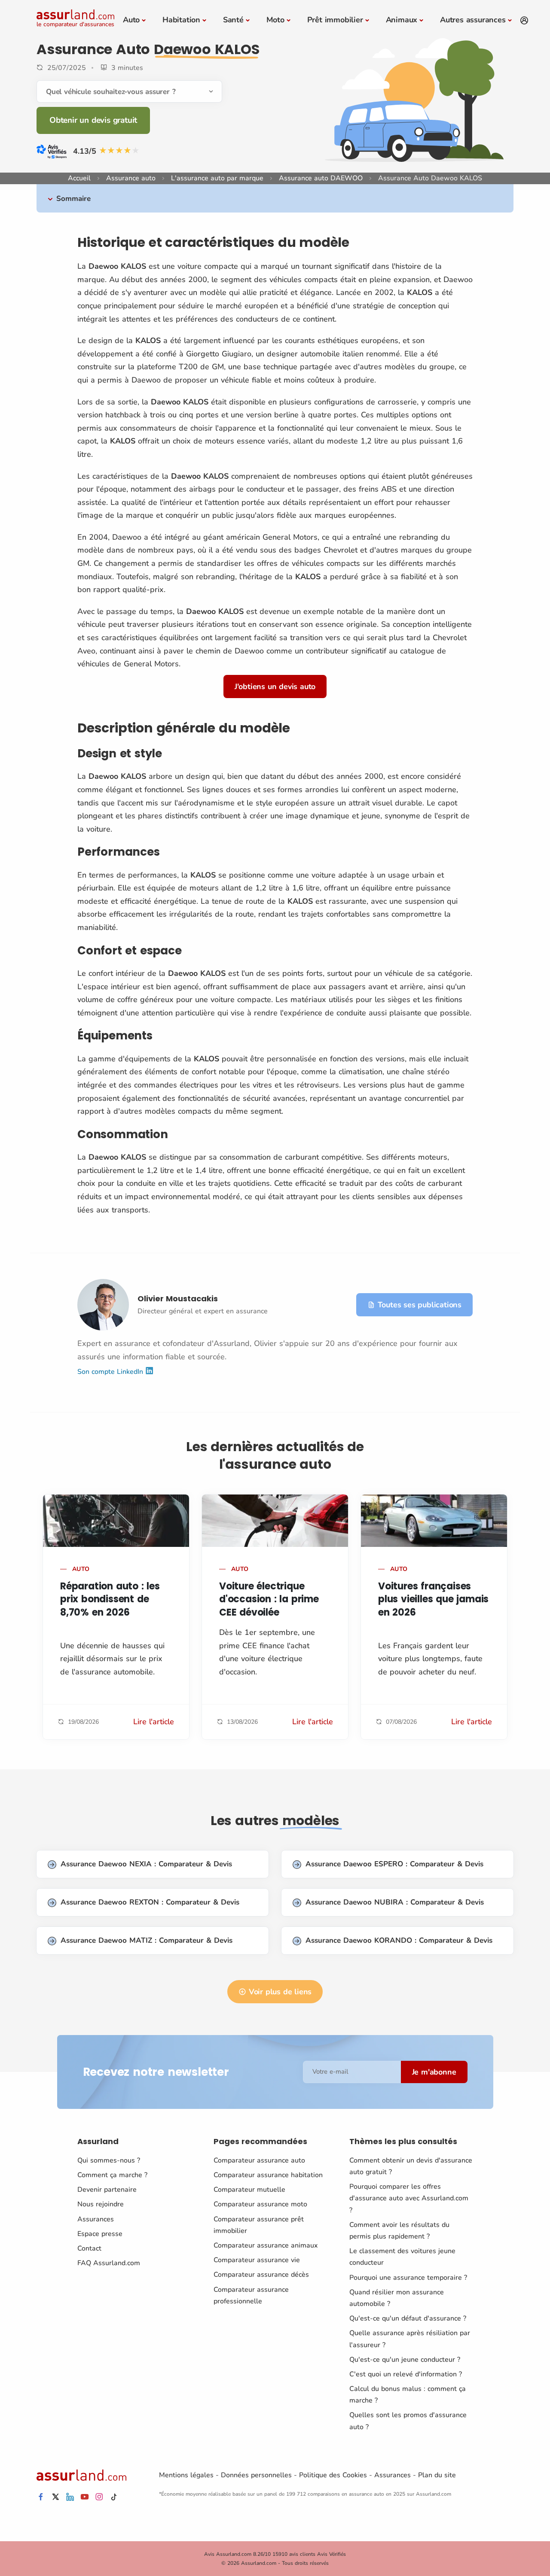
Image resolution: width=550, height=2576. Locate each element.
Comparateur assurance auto (259, 2160)
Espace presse (100, 2234)
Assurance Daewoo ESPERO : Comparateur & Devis (394, 1864)
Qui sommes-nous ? (109, 2160)
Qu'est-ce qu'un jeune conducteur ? (405, 2360)
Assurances (96, 2219)
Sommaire (73, 199)
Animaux (402, 20)
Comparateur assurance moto (260, 2204)
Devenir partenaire (107, 2190)
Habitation (181, 20)
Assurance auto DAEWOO (321, 178)
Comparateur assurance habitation (268, 2175)
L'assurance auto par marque (217, 178)
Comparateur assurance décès (261, 2275)
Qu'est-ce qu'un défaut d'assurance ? (408, 2318)
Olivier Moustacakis (178, 1299)
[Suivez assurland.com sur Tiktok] (114, 2497)
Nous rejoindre (101, 2204)
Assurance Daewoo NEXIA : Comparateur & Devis (146, 1864)
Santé (233, 20)
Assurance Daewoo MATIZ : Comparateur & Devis (147, 1940)
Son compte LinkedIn (111, 1372)
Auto (131, 20)
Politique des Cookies (333, 2475)
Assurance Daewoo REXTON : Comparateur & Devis (150, 1902)
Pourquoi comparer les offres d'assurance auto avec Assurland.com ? (409, 2198)
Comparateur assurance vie (257, 2260)
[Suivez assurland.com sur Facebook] (41, 2497)
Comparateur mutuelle (249, 2190)
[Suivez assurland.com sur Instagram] (99, 2497)
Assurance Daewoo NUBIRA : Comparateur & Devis (395, 1902)
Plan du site (437, 2475)
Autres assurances (473, 20)
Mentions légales (186, 2475)
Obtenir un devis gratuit (93, 120)
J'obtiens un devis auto (275, 687)
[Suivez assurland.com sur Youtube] (85, 2497)
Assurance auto (131, 178)
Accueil (79, 178)
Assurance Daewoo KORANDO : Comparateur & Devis (399, 1940)
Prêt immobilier (335, 20)
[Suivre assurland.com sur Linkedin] (70, 2497)
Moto (275, 20)
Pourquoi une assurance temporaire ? (408, 2278)
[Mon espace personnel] (524, 21)
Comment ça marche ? (112, 2175)
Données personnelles (256, 2475)
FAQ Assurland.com (109, 2263)
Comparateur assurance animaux (266, 2245)
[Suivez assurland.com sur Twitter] (55, 2497)
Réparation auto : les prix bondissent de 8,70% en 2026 (110, 1599)
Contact (89, 2248)
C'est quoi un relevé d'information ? (406, 2374)
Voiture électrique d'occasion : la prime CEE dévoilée (269, 1599)
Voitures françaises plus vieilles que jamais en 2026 (433, 1599)
